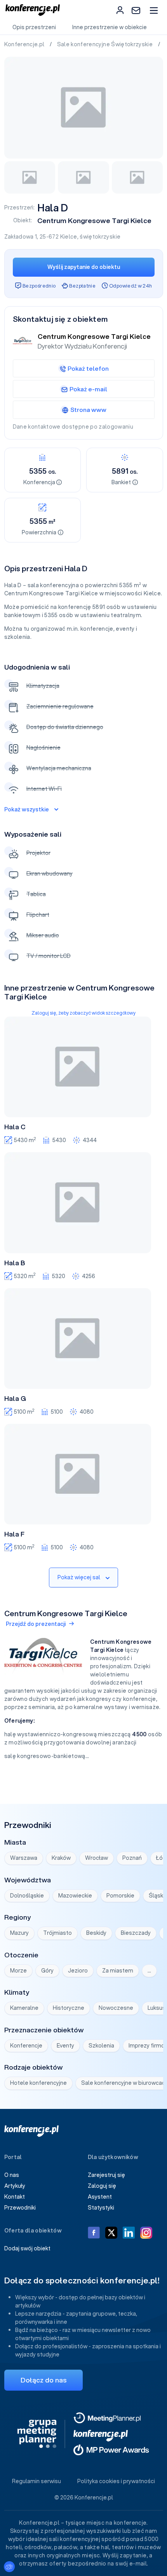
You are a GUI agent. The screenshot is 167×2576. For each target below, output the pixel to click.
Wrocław (97, 1858)
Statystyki (101, 2208)
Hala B (15, 1263)
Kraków (61, 1858)
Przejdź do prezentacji (36, 1624)
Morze (18, 1971)
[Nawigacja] (154, 10)
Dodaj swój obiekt (27, 2248)
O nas (12, 2175)
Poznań (132, 1858)
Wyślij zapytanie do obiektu (84, 267)
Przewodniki (20, 2208)
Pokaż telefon (88, 368)
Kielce (69, 237)
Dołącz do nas (43, 2380)
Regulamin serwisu (37, 2481)
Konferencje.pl (25, 44)
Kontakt (15, 2197)
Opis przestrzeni (34, 27)
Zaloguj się (102, 2186)
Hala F (14, 1534)
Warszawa (24, 1858)
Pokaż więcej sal (79, 1577)
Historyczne (69, 2008)
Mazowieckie (75, 1896)
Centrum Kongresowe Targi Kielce (94, 221)
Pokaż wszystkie (27, 809)
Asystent (100, 2197)
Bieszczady (136, 1933)
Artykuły (15, 2186)
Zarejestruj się (106, 2175)
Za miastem (118, 1971)
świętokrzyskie (100, 237)
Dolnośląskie (27, 1896)
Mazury (19, 1933)
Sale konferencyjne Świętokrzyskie (106, 44)
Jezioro (78, 1971)
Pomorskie (120, 1896)
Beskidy (96, 1933)
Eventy (65, 2046)
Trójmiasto (57, 1933)
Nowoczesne (116, 2008)
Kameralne (24, 2008)
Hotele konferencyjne (38, 2083)
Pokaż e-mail (88, 389)
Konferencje (26, 2046)
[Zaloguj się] (120, 10)
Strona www (88, 410)
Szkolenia (101, 2046)
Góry (47, 1971)
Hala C (15, 1127)
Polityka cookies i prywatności (116, 2481)
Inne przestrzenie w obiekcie (110, 27)
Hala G (15, 1399)
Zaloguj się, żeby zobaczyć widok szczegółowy (83, 1013)
